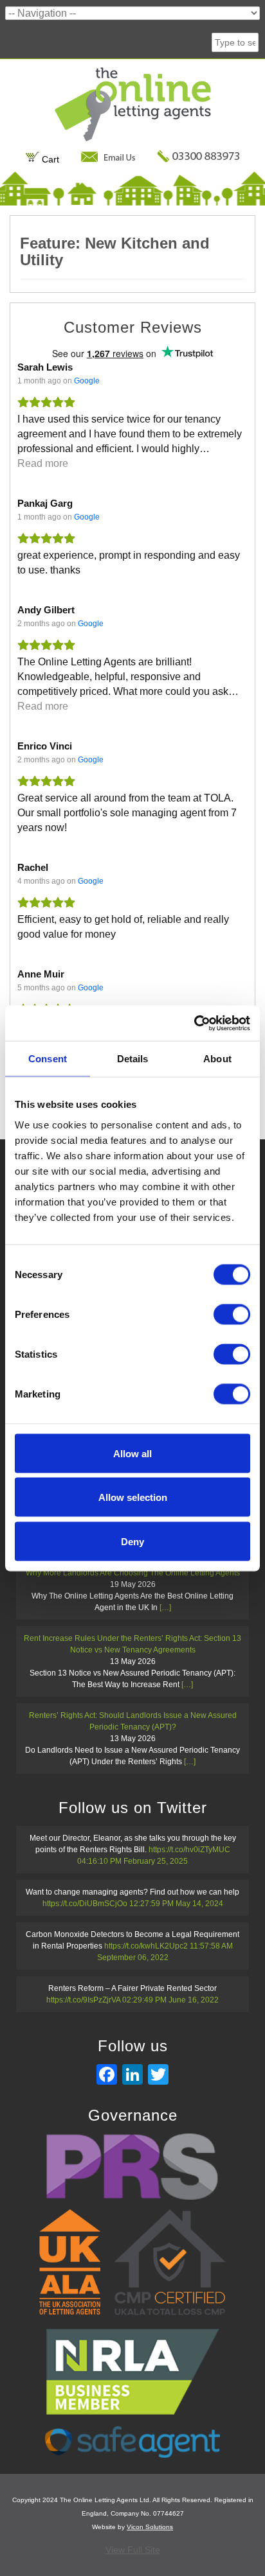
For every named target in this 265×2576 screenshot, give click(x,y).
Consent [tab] (48, 1059)
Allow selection (133, 1497)
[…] (165, 1608)
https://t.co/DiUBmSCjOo (85, 1904)
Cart (49, 159)
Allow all (132, 1453)
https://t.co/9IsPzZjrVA (83, 2000)
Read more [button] (43, 463)
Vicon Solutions (150, 2527)
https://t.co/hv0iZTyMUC (189, 1850)
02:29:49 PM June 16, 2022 (170, 2000)
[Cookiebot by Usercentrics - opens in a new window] (194, 1023)
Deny (132, 1541)
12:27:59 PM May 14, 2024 (176, 1904)
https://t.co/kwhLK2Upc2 (146, 1946)
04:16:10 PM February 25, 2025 (132, 1861)
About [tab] (217, 1059)
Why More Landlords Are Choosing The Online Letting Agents (133, 1573)
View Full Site (133, 2550)
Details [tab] (133, 1059)
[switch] (232, 1314)
